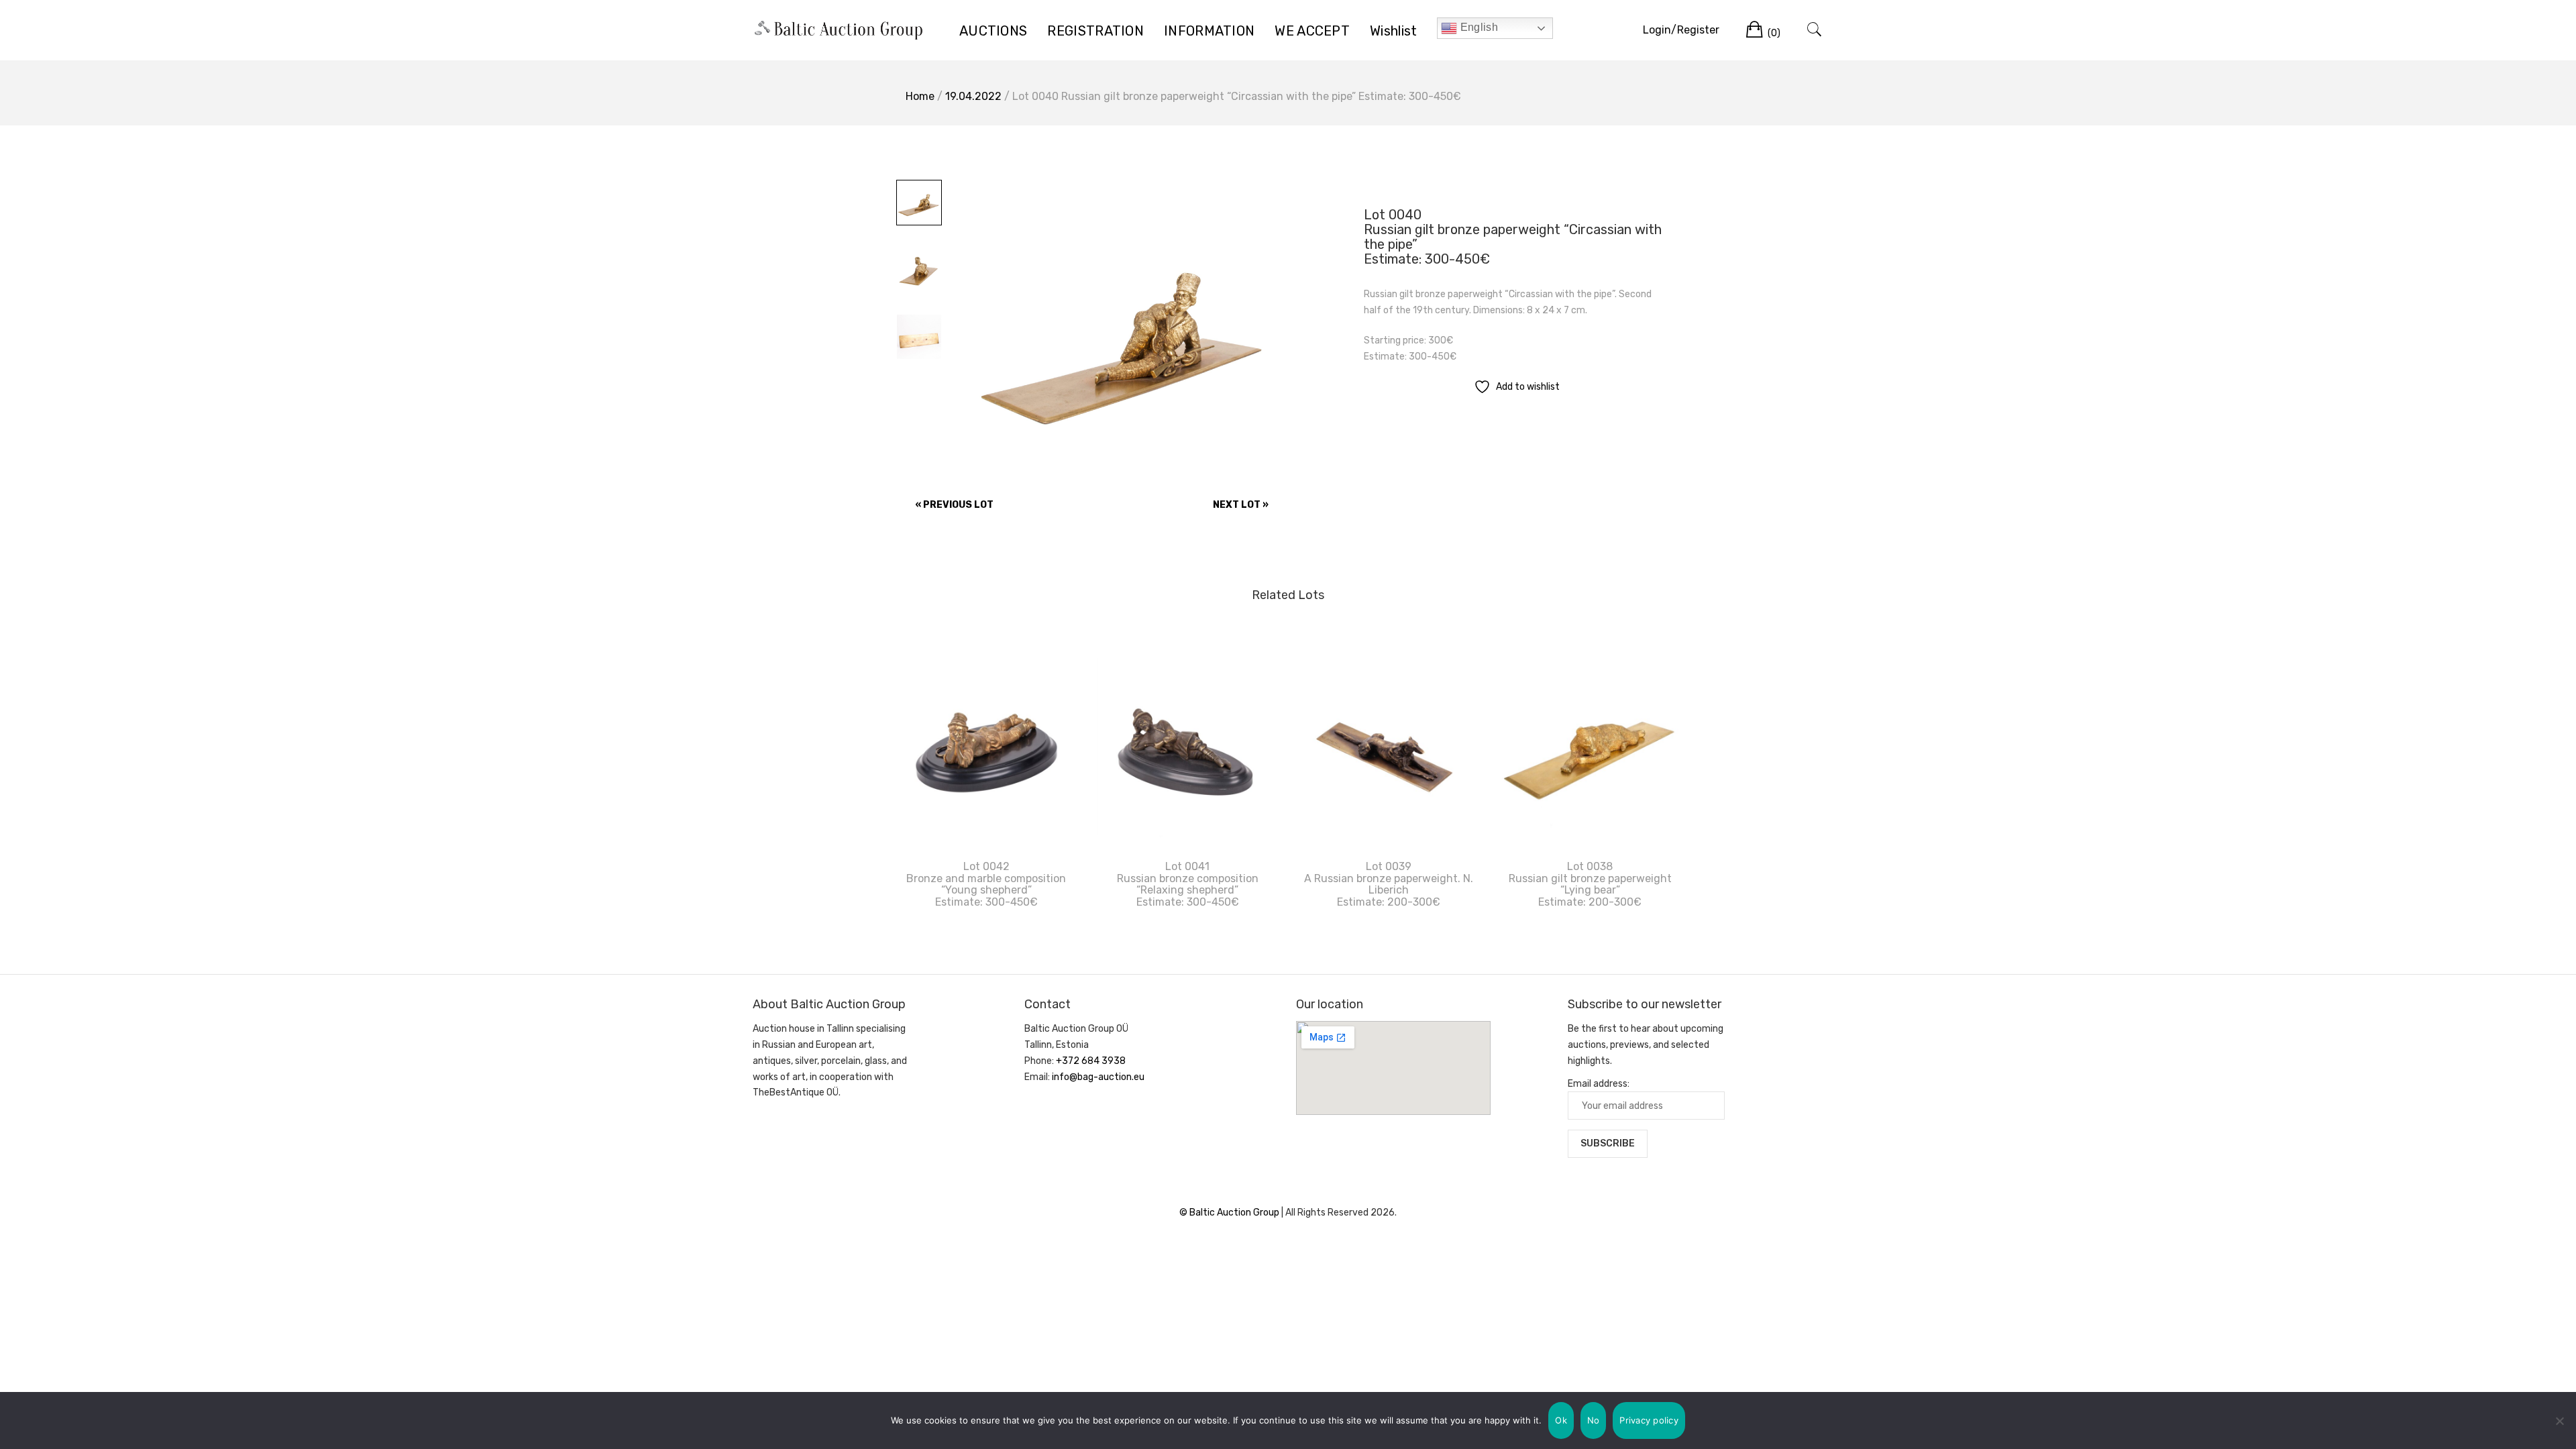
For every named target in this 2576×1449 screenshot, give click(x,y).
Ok (1561, 1420)
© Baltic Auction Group (1230, 1213)
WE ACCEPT (1312, 31)
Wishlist (1393, 31)
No (1594, 1420)
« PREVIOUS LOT (954, 505)
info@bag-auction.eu (1098, 1077)
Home (920, 96)
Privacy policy (1649, 1420)
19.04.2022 (973, 96)
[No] (2559, 1421)
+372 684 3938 (1091, 1061)
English (1477, 27)
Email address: (1599, 1084)
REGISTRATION (1095, 31)
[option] (1125, 332)
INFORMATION (1209, 31)
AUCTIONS (993, 31)
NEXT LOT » (1241, 505)
